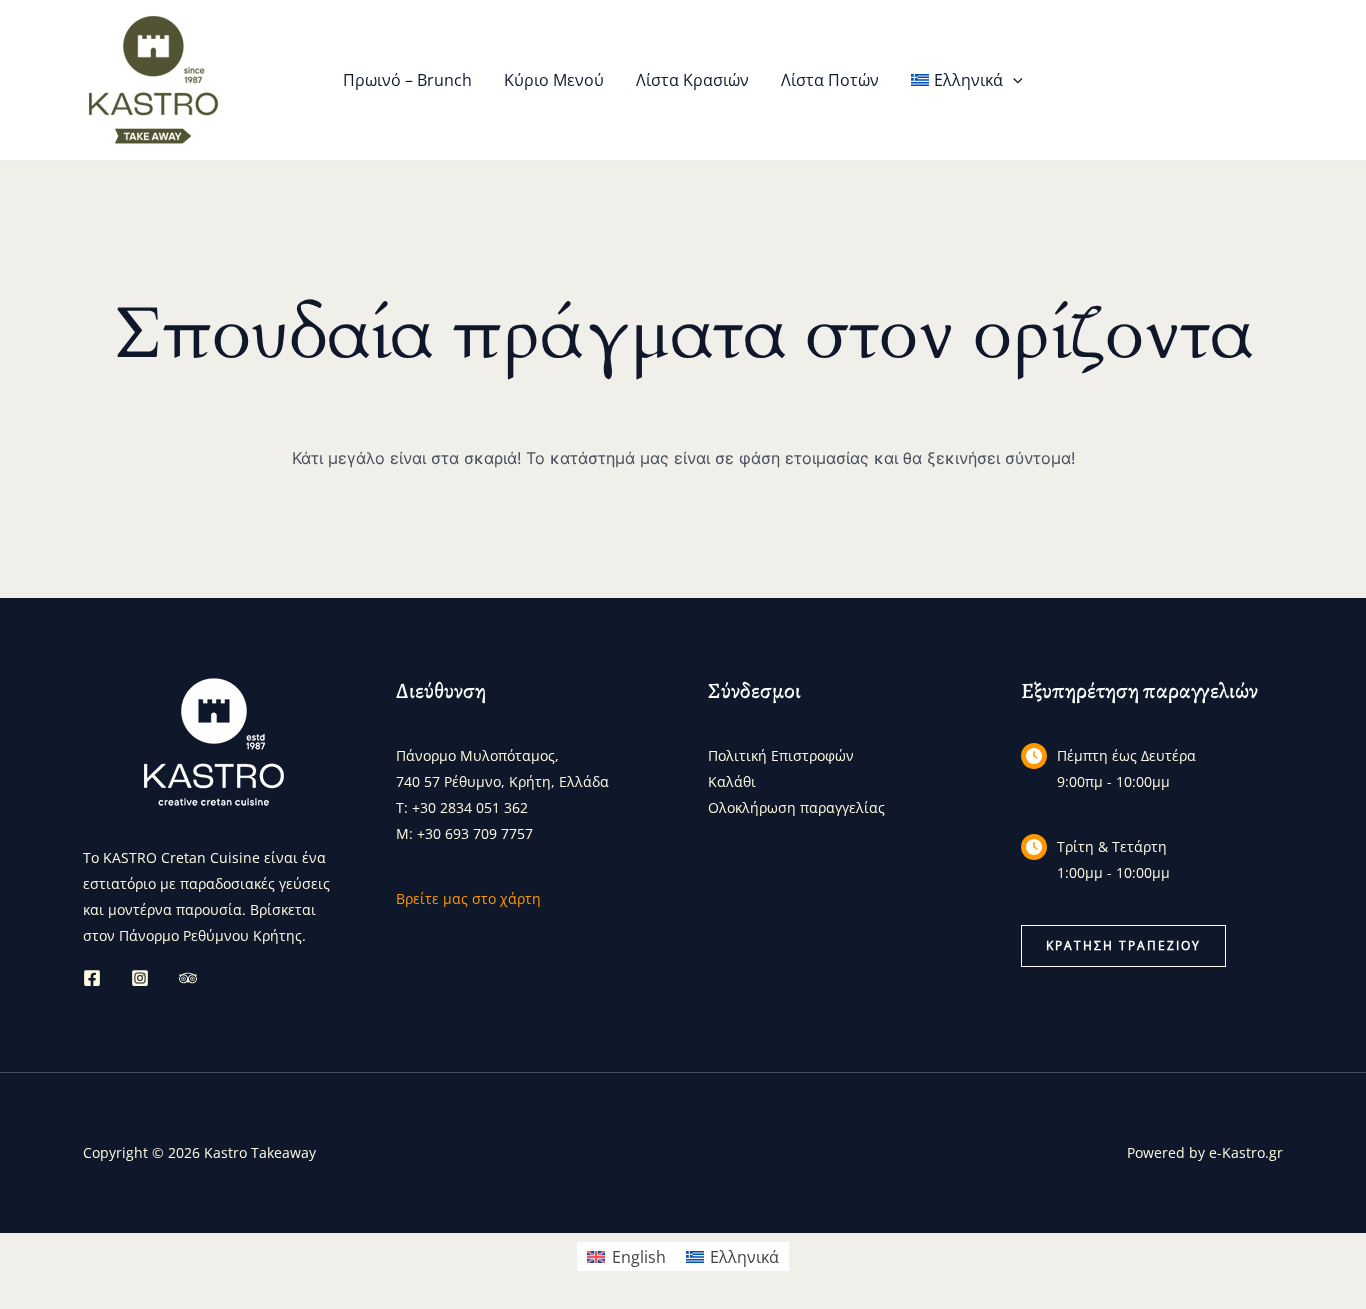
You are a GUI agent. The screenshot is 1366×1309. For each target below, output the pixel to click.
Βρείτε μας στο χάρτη (468, 898)
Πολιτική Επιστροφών (781, 755)
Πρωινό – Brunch (407, 80)
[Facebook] (92, 978)
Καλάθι (732, 781)
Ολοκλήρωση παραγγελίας (796, 807)
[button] (1013, 80)
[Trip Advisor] (188, 978)
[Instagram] (140, 978)
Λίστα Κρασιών (692, 80)
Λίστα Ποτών (830, 80)
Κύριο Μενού (554, 80)
